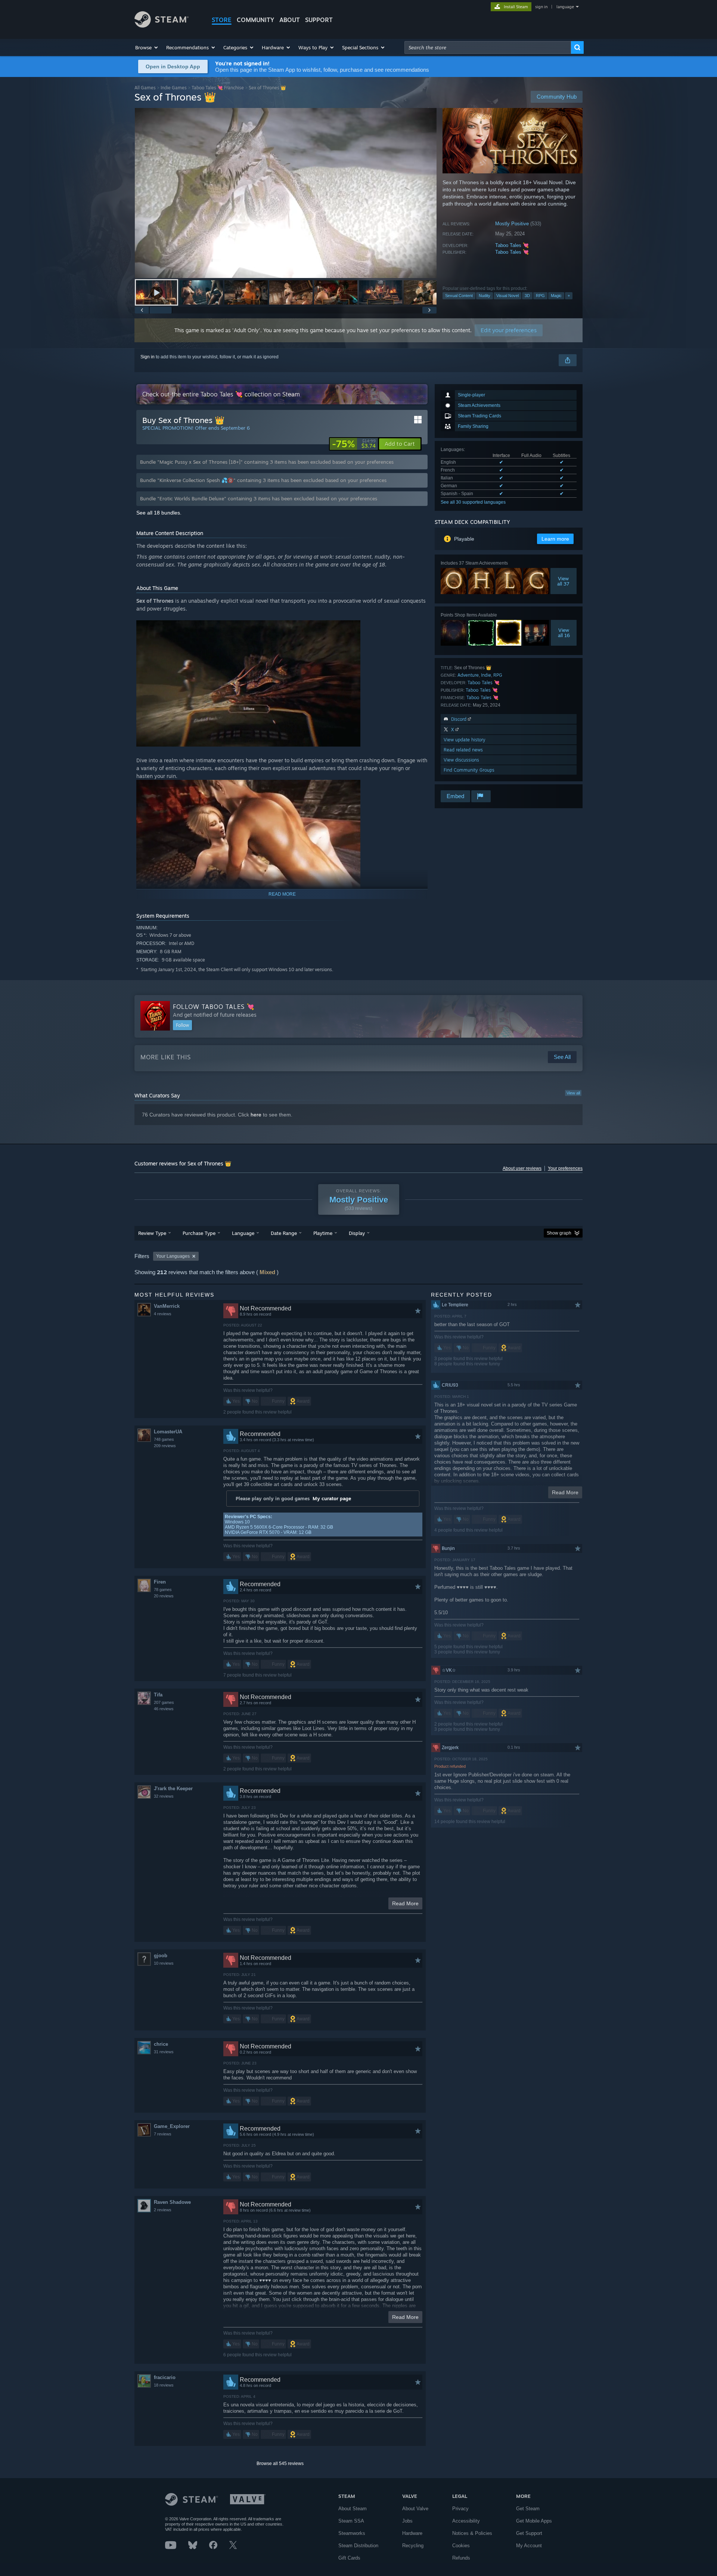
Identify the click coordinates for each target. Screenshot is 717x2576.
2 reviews (163, 2210)
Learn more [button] (555, 539)
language (565, 7)
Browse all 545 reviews (280, 2464)
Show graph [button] (559, 1233)
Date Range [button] (284, 1233)
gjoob (161, 1956)
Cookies (461, 2546)
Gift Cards (349, 2558)
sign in (541, 7)
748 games (164, 1439)
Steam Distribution (358, 2546)
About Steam (353, 2509)
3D (527, 296)
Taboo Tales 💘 (512, 245)
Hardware (412, 2533)
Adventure (468, 675)
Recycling (413, 2546)
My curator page (332, 1498)
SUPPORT (319, 20)
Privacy (460, 2509)
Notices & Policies (472, 2533)
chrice (161, 2044)
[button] (147, 47)
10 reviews (164, 1963)
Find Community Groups (469, 770)
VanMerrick (167, 1306)
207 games (164, 1702)
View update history (465, 740)
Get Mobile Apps (534, 2521)
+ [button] (569, 296)
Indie (486, 675)
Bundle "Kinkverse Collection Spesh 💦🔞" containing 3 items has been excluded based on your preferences (263, 480)
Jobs (407, 2521)
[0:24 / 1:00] (286, 193)
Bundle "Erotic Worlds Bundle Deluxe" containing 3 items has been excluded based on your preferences (259, 498)
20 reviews (164, 1596)
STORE (222, 20)
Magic (556, 296)
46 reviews (164, 1709)
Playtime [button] (323, 1233)
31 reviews (164, 2052)
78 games (163, 1590)
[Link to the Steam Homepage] (162, 26)
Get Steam (528, 2509)
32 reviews (164, 1796)
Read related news (463, 750)
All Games (145, 88)
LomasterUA (168, 1432)
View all (573, 1093)
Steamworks (352, 2533)
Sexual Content (459, 296)
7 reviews (163, 2134)
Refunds (461, 2558)
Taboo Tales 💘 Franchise (218, 88)
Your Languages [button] (173, 1256)
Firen (160, 1582)
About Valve (415, 2509)
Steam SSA (351, 2521)
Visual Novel (508, 296)
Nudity (485, 296)
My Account (529, 2546)
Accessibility (466, 2521)
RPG (540, 296)
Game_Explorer (172, 2126)
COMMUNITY (255, 20)
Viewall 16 (564, 633)
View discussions (461, 760)
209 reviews (165, 1446)
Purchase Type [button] (199, 1233)
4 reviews (163, 1314)
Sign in (148, 357)
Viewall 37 (564, 581)
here (256, 1115)
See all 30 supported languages (473, 502)
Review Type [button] (152, 1233)
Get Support (529, 2533)
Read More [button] (405, 1903)
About (290, 20)
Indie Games (174, 88)
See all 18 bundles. (159, 513)
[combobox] (488, 47)
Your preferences (565, 1168)
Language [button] (243, 1233)
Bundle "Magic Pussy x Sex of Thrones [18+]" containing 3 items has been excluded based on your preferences (267, 462)
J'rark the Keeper (173, 1789)
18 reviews (164, 2385)
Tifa (158, 1695)
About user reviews (522, 1168)
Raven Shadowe (172, 2202)
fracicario (165, 2377)
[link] (354, 444)
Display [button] (357, 1233)
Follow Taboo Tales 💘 (214, 1007)
